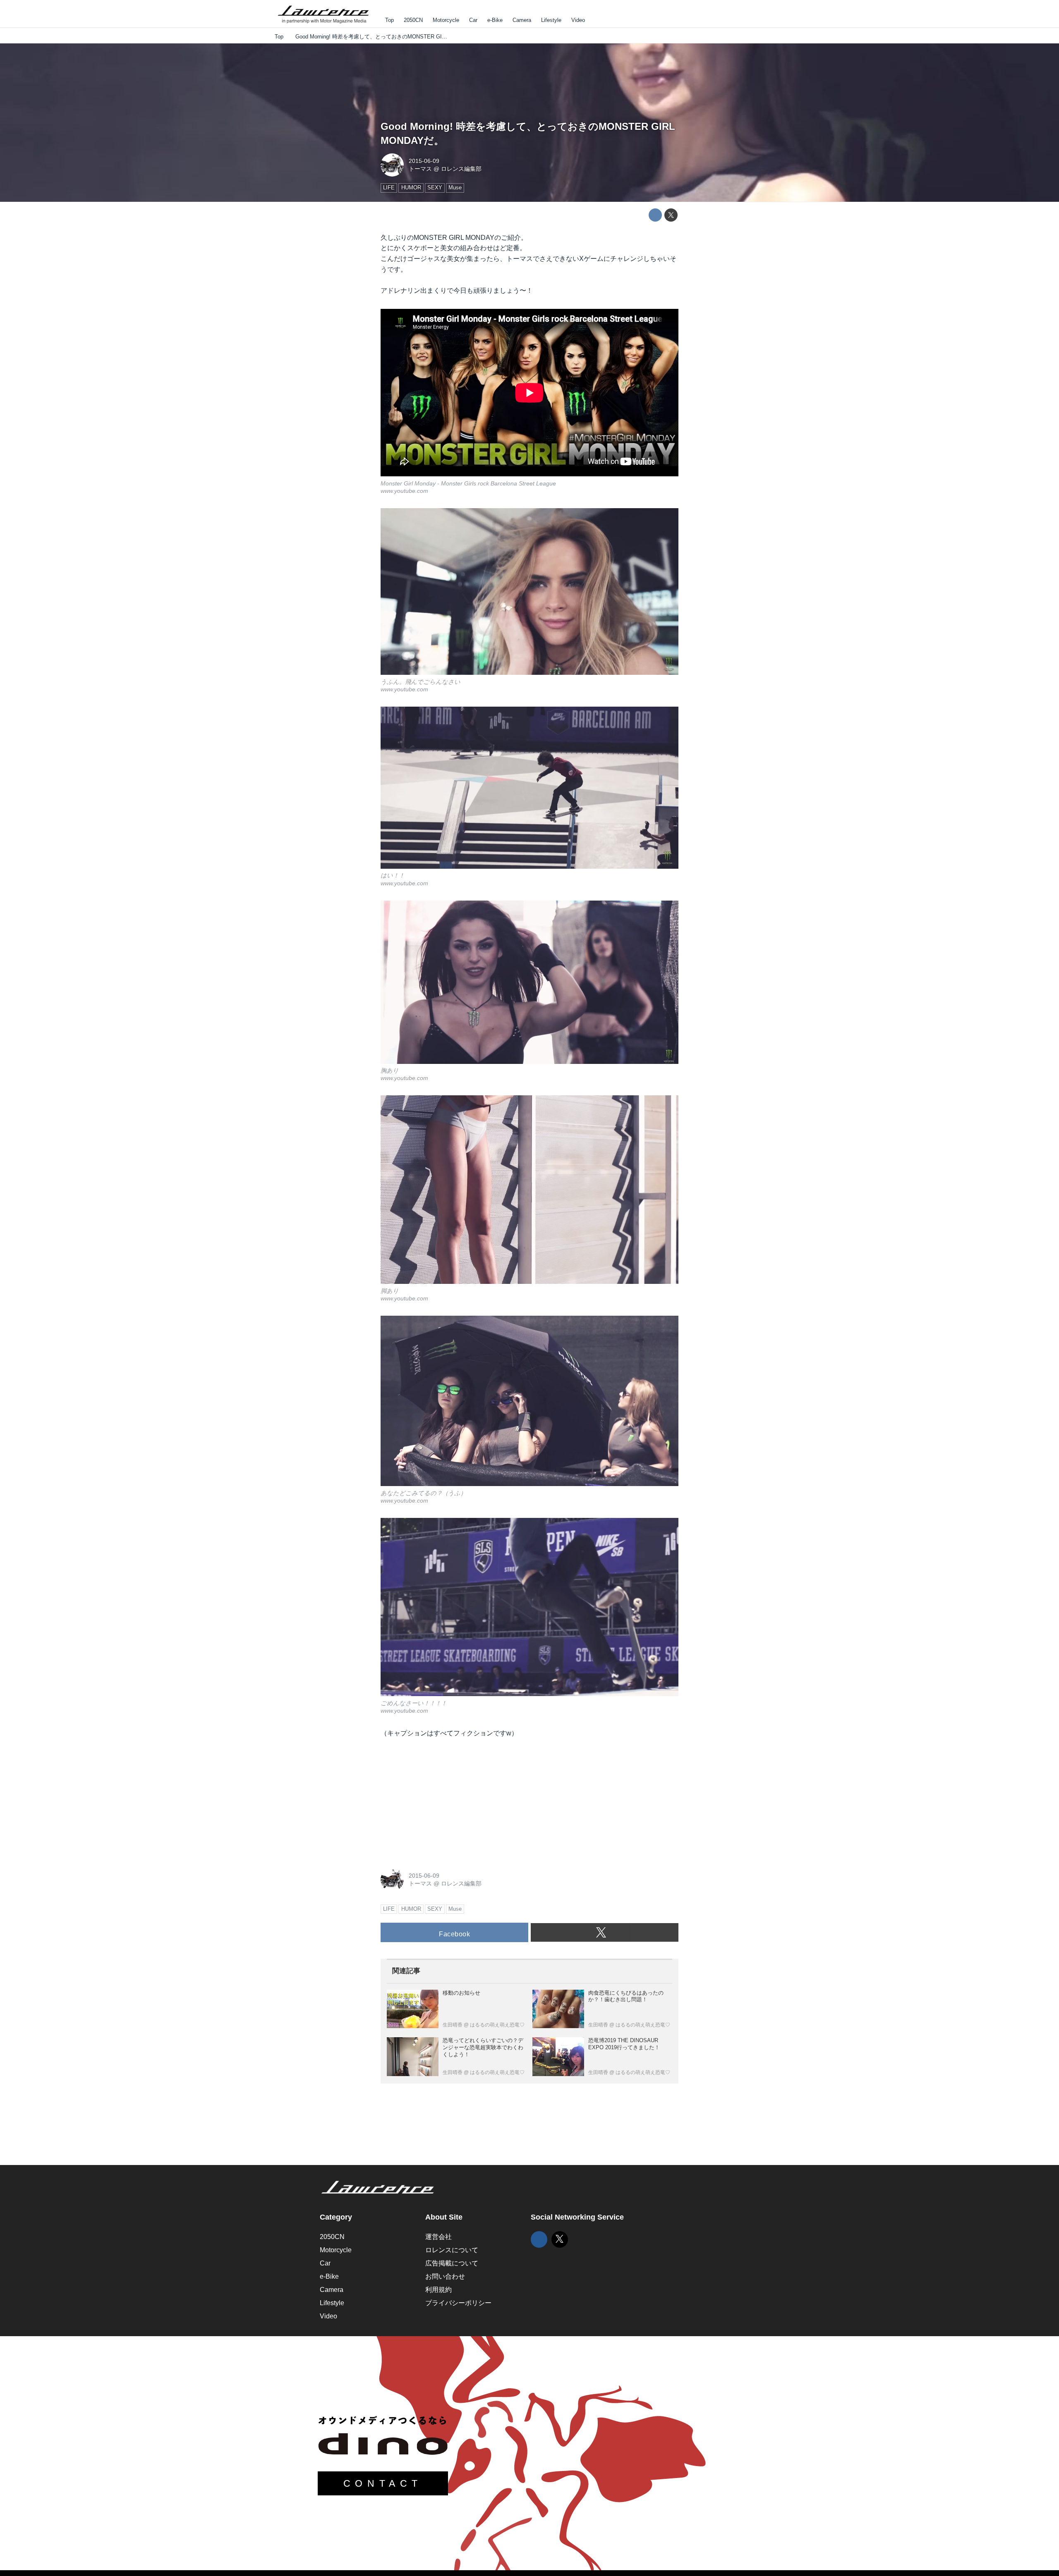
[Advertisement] (443, 1801)
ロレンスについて (452, 2250)
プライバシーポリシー (458, 2303)
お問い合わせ (445, 2276)
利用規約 (438, 2290)
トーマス (420, 169)
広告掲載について (452, 2263)
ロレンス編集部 (461, 169)
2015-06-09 (424, 161)
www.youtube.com (404, 491)
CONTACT (383, 2483)
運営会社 (438, 2237)
